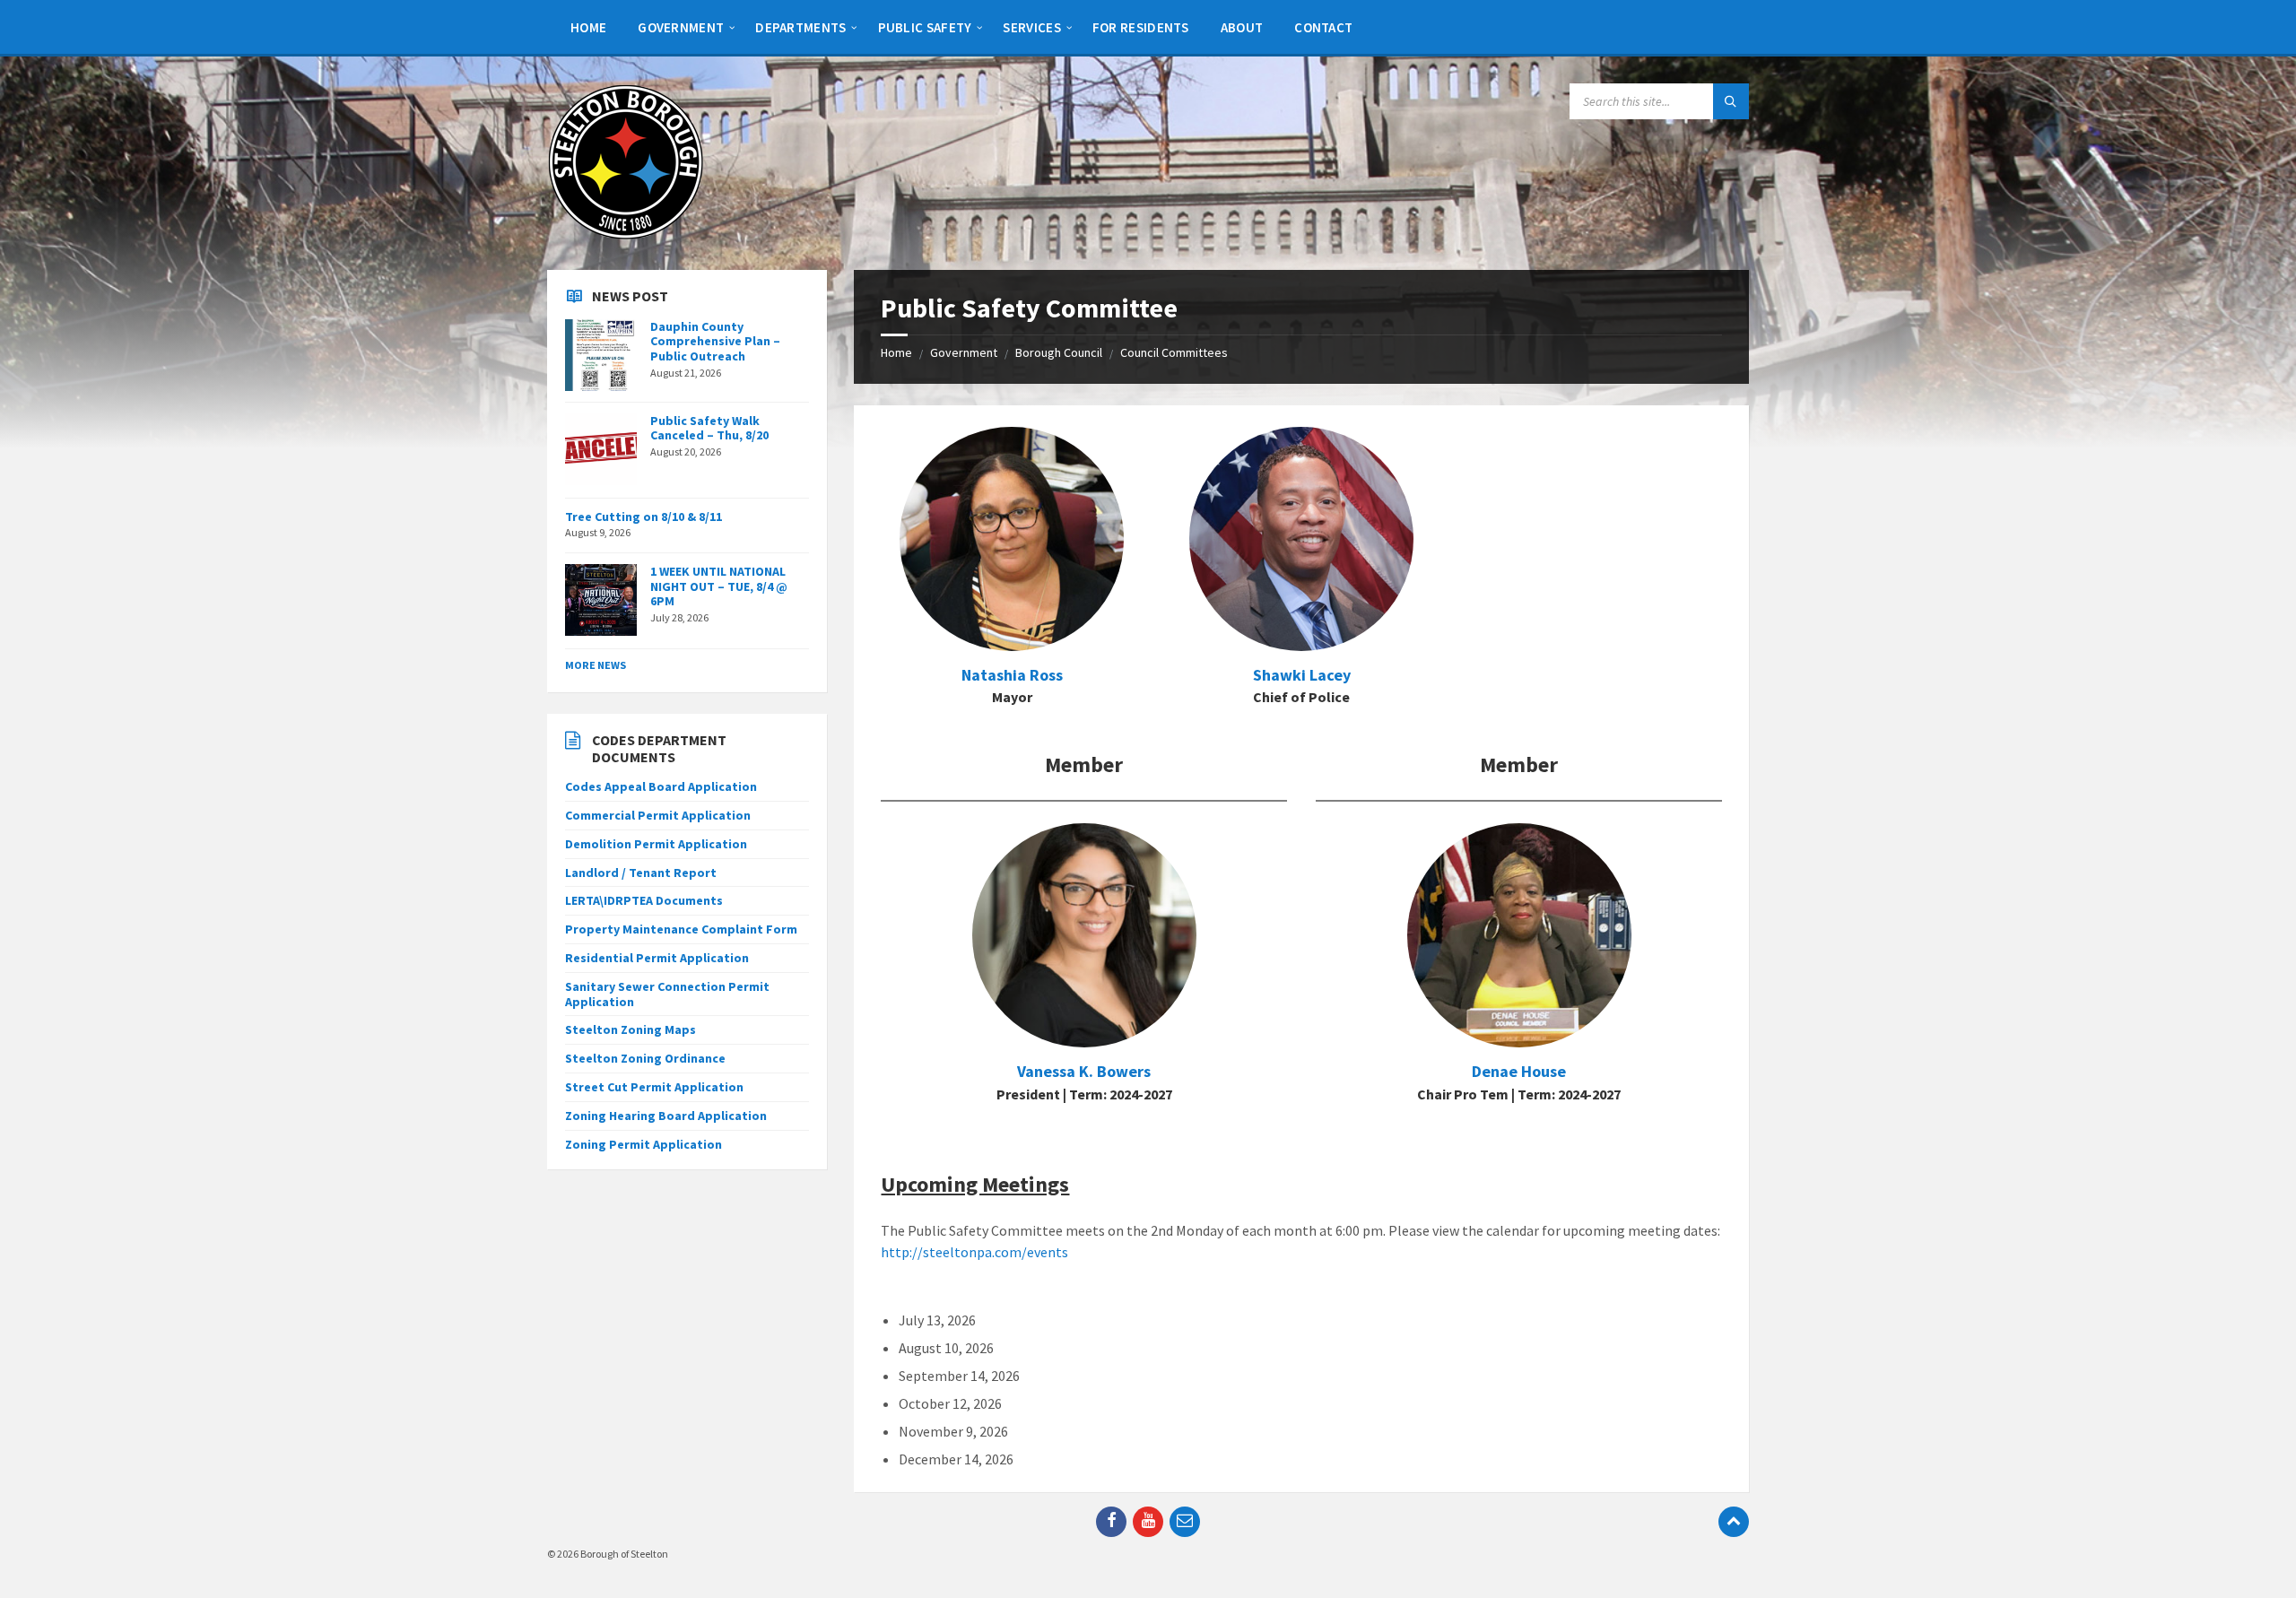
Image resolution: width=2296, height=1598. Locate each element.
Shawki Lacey (1302, 675)
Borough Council (1059, 352)
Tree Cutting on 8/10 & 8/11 (644, 517)
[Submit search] (1731, 101)
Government (964, 352)
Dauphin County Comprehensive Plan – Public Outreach (715, 342)
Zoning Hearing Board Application (666, 1116)
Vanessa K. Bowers (1084, 1071)
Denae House (1519, 1071)
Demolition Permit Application (656, 844)
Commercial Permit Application (658, 815)
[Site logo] (626, 235)
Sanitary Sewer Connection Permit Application (667, 994)
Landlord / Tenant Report (641, 873)
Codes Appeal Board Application (661, 786)
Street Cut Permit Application (654, 1087)
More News (596, 665)
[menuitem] (588, 27)
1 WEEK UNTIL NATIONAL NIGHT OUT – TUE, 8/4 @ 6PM (719, 586)
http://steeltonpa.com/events (974, 1252)
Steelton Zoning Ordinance (645, 1058)
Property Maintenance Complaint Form (681, 929)
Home (896, 352)
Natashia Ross (1012, 675)
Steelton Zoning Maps (631, 1029)
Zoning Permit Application (644, 1144)
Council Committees (1174, 352)
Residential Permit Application (657, 958)
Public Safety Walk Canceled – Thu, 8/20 (709, 428)
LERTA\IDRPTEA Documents (644, 900)
